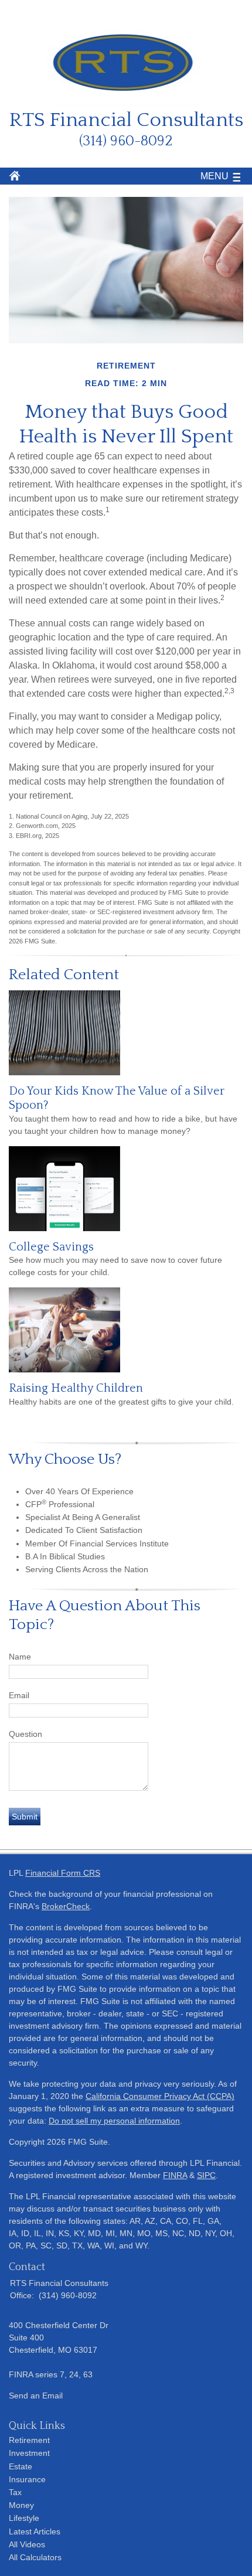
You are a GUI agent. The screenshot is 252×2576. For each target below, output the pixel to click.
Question (25, 1734)
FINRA (175, 2175)
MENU (214, 176)
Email (19, 1695)
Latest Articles (35, 2531)
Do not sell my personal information (114, 2121)
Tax (15, 2492)
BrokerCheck (66, 1906)
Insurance (27, 2479)
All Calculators (35, 2557)
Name (20, 1657)
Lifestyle (24, 2518)
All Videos (27, 2544)
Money (21, 2505)
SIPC (206, 2175)
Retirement (29, 2440)
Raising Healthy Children (76, 1388)
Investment (29, 2453)
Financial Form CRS (63, 1873)
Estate (21, 2466)
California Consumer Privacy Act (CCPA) (160, 2096)
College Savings (51, 1247)
